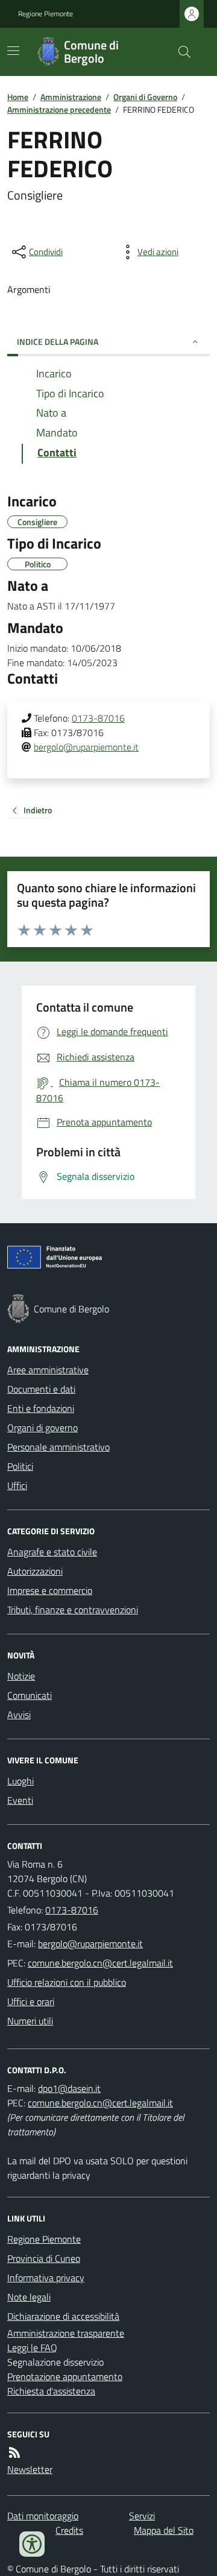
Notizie (21, 1676)
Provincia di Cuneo (44, 2258)
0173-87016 (98, 718)
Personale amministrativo (58, 1447)
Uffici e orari (31, 2001)
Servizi (142, 2516)
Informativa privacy (46, 2278)
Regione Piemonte (46, 14)
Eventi (20, 1800)
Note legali (29, 2297)
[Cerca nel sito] (180, 52)
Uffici (17, 1485)
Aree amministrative (48, 1370)
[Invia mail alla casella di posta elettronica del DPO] (69, 2088)
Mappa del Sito (164, 2530)
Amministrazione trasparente (66, 2333)
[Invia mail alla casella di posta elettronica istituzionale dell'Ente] (90, 1944)
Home (18, 97)
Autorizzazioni (35, 1571)
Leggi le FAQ (32, 2348)
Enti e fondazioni (41, 1408)
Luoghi (20, 1781)
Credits (69, 2530)
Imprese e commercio (50, 1590)
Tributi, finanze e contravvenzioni (73, 1610)
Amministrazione (71, 97)
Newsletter (30, 2469)
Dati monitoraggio (43, 2516)
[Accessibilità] (32, 2544)
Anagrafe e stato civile (52, 1552)
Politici (20, 1466)
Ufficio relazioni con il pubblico (67, 1982)
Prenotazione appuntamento (65, 2376)
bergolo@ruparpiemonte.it (86, 747)
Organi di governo (42, 1428)
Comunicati (30, 1695)
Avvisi (19, 1715)
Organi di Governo (145, 97)
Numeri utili (30, 2021)
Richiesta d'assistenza (51, 2391)
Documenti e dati (41, 1389)
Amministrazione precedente (59, 109)
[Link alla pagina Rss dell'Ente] (14, 2452)
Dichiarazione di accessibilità (63, 2316)
